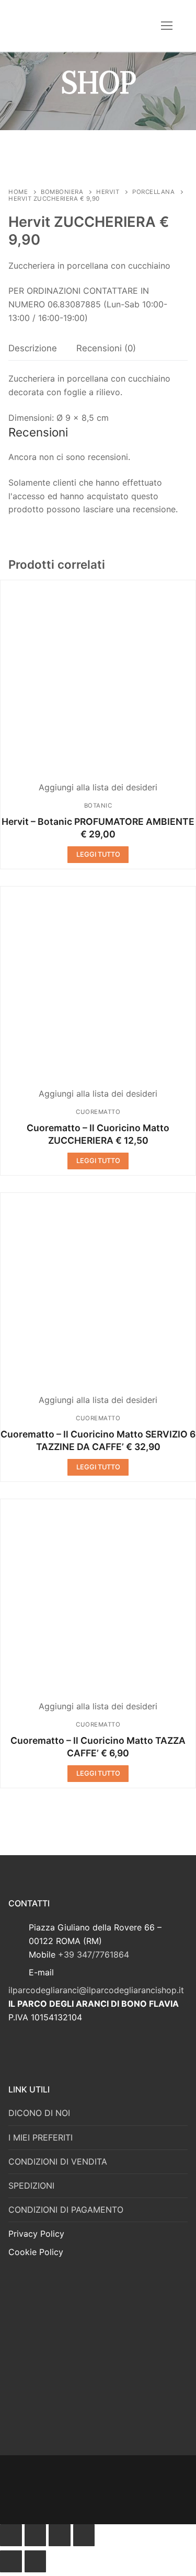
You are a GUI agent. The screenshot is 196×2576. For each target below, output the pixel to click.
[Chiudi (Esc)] (11, 2535)
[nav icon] (167, 26)
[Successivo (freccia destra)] (36, 2561)
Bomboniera (62, 192)
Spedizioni (31, 2186)
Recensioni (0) (106, 348)
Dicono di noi (39, 2113)
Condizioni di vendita (58, 2161)
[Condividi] (36, 2535)
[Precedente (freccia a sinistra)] (11, 2561)
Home (18, 192)
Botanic (98, 806)
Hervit (108, 192)
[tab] (33, 349)
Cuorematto (98, 1112)
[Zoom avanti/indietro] (84, 2535)
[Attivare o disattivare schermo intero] (60, 2535)
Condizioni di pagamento (66, 2210)
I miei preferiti (41, 2137)
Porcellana (153, 192)
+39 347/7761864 (94, 1954)
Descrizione (33, 348)
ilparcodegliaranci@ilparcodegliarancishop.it (96, 1990)
